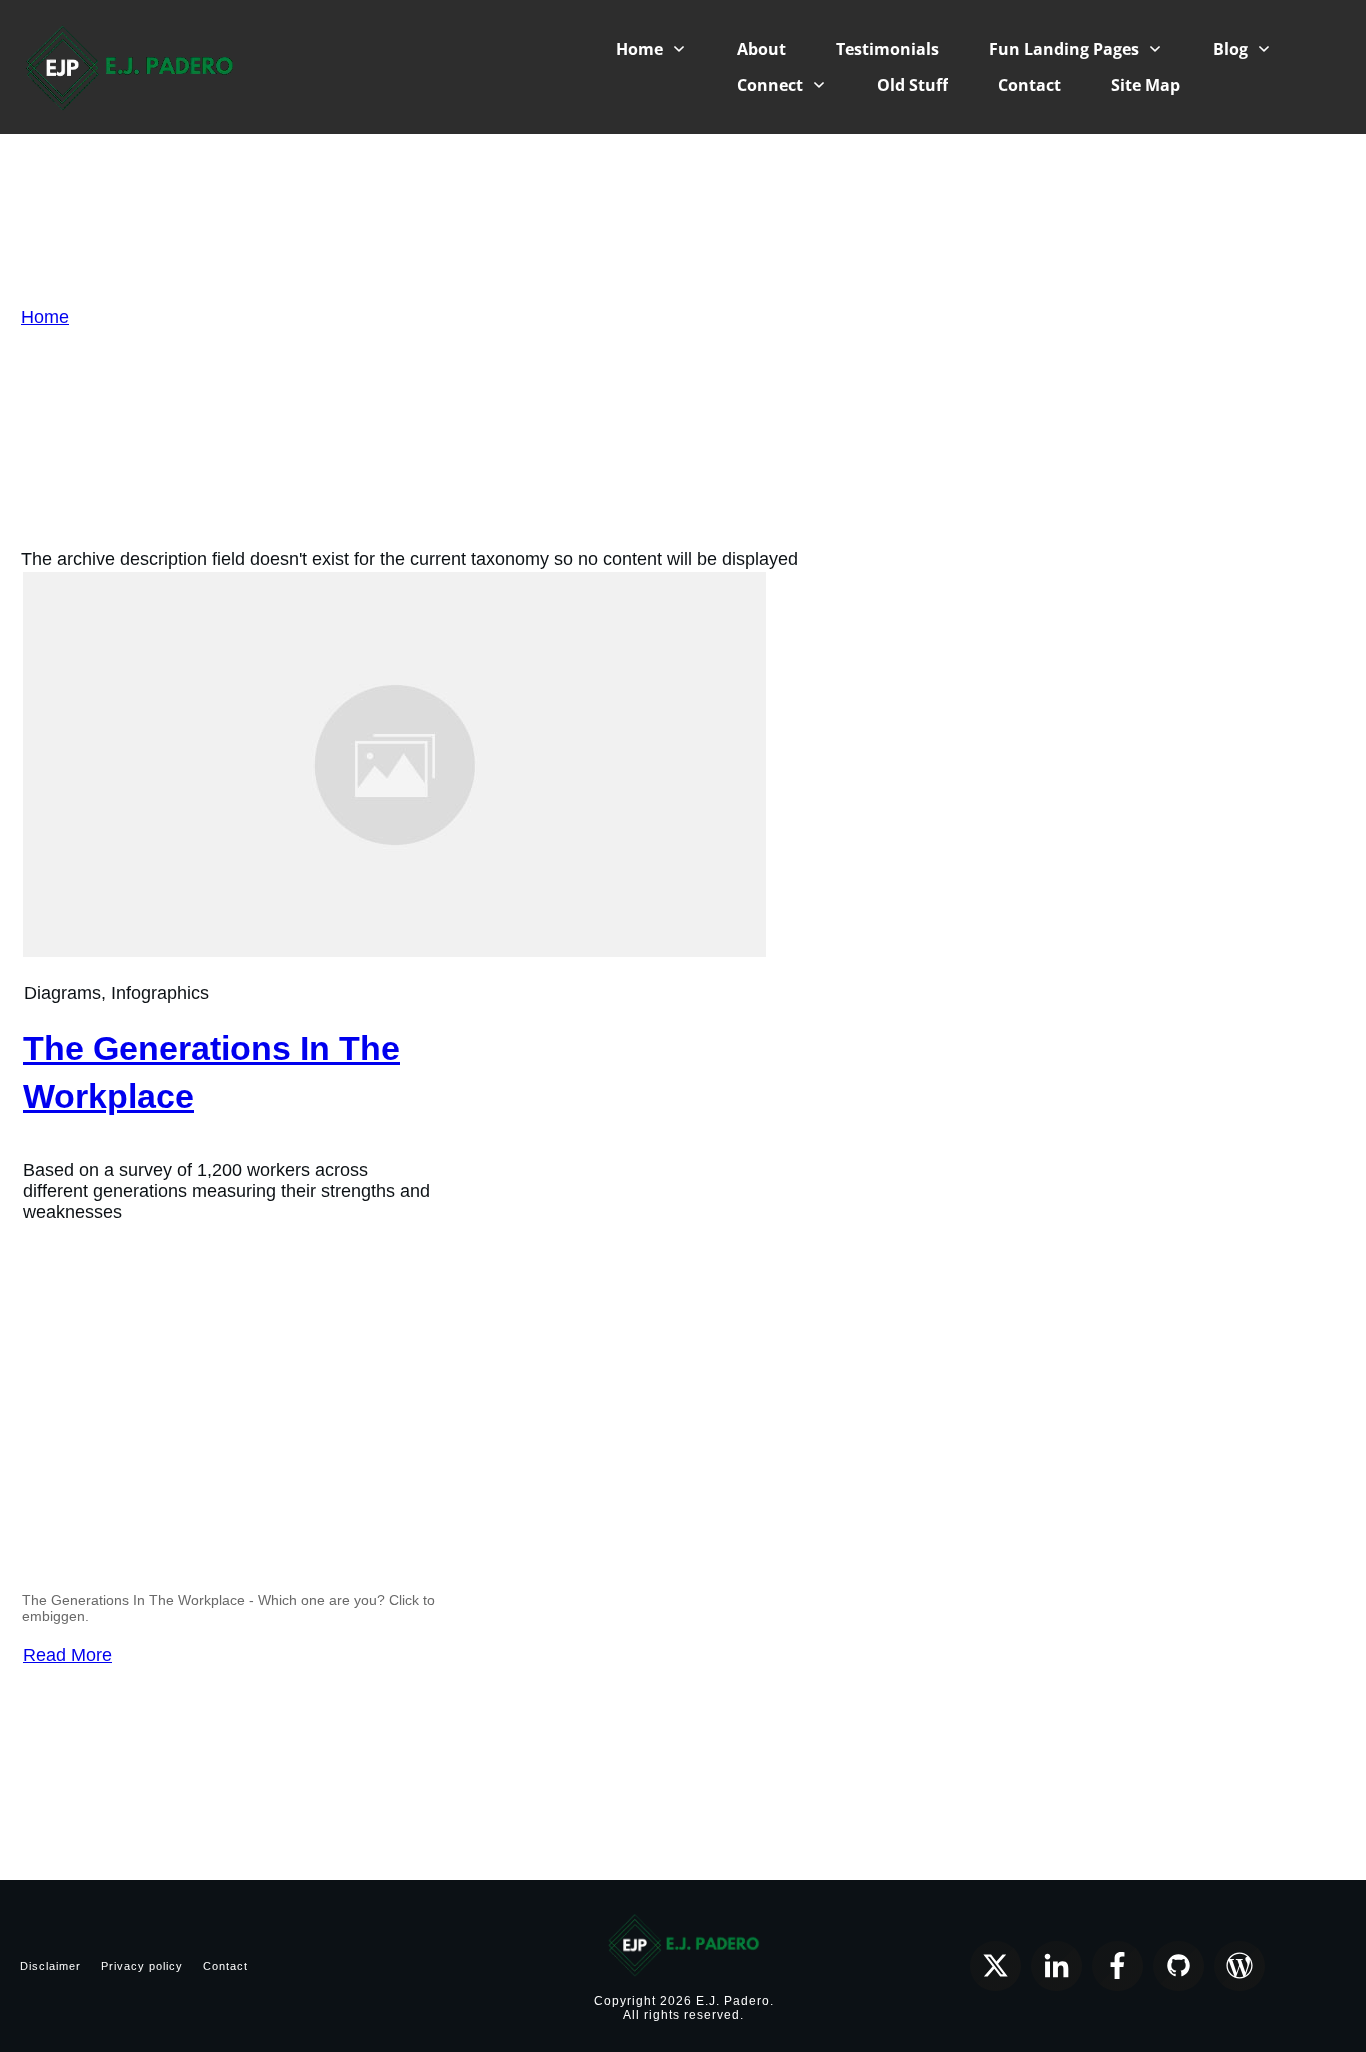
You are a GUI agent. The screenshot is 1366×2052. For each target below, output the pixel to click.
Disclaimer (50, 1966)
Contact (225, 1966)
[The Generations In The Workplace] (394, 951)
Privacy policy (142, 1966)
